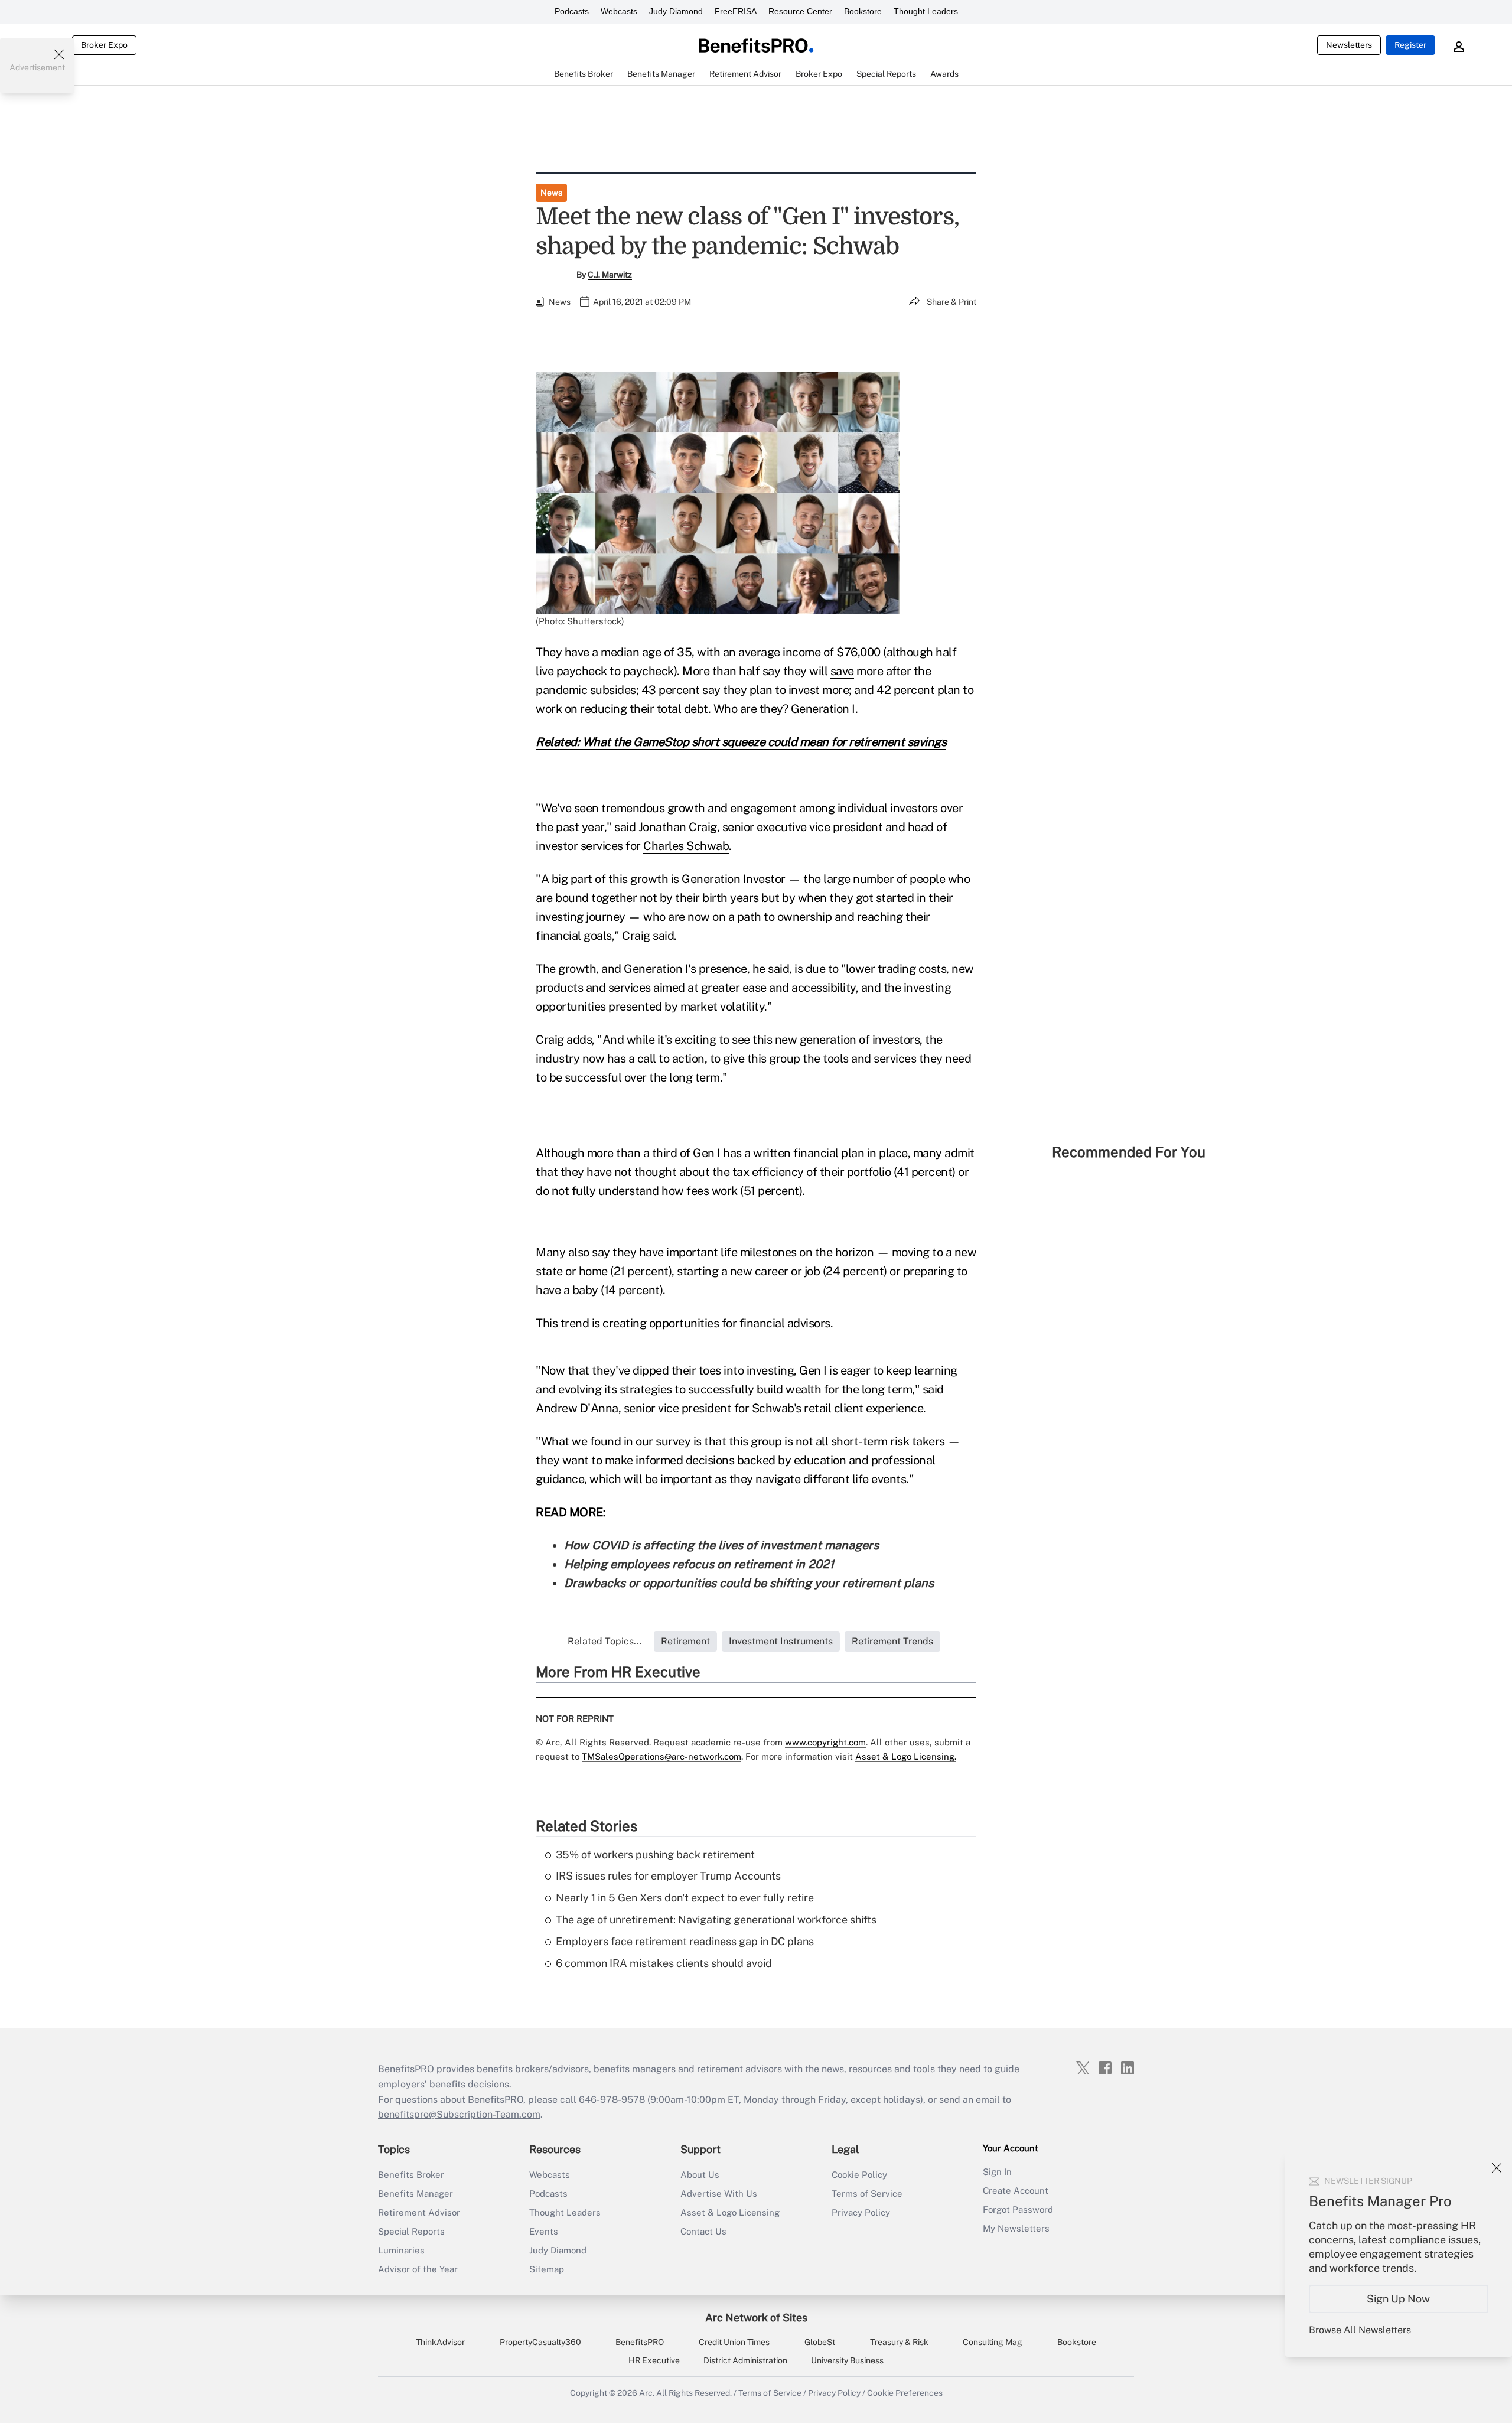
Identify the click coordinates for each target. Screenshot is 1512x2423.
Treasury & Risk (899, 2342)
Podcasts (572, 11)
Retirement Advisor (419, 2212)
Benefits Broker (411, 2175)
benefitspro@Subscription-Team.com (459, 2114)
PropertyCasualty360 (540, 2342)
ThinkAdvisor (440, 2342)
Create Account (1016, 2191)
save (842, 671)
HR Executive (654, 2360)
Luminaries (401, 2250)
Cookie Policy (859, 2175)
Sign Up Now (1399, 2299)
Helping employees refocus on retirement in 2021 (699, 1564)
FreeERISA (736, 11)
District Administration (745, 2360)
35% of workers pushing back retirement (655, 1854)
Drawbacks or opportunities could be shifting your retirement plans (749, 1583)
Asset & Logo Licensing (730, 2212)
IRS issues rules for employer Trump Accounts (668, 1876)
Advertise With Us (719, 2194)
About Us (700, 2175)
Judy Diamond (676, 11)
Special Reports (411, 2231)
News (551, 193)
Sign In (997, 2172)
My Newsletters (1016, 2228)
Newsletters (1349, 45)
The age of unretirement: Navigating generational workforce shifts (716, 1919)
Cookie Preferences (905, 2393)
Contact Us (703, 2231)
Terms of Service (867, 2194)
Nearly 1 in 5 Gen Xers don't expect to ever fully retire (685, 1898)
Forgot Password (1018, 2209)
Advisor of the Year (418, 2269)
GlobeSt (820, 2342)
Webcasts (619, 11)
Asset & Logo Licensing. (906, 1756)
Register (1410, 45)
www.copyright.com (825, 1742)
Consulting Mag (993, 2342)
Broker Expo (104, 45)
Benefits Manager (416, 2194)
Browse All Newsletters (1360, 2330)
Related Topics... (605, 1641)
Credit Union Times (734, 2342)
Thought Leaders (926, 11)
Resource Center (800, 11)
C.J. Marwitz (610, 275)
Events (544, 2231)
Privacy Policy (861, 2212)
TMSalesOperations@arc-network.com (661, 1756)
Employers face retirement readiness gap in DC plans (685, 1941)
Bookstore (863, 11)
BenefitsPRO (640, 2342)
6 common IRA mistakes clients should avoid (664, 1963)
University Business (847, 2360)
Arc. (647, 2393)
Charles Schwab (686, 846)
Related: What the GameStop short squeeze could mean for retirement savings (741, 742)
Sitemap (547, 2269)
